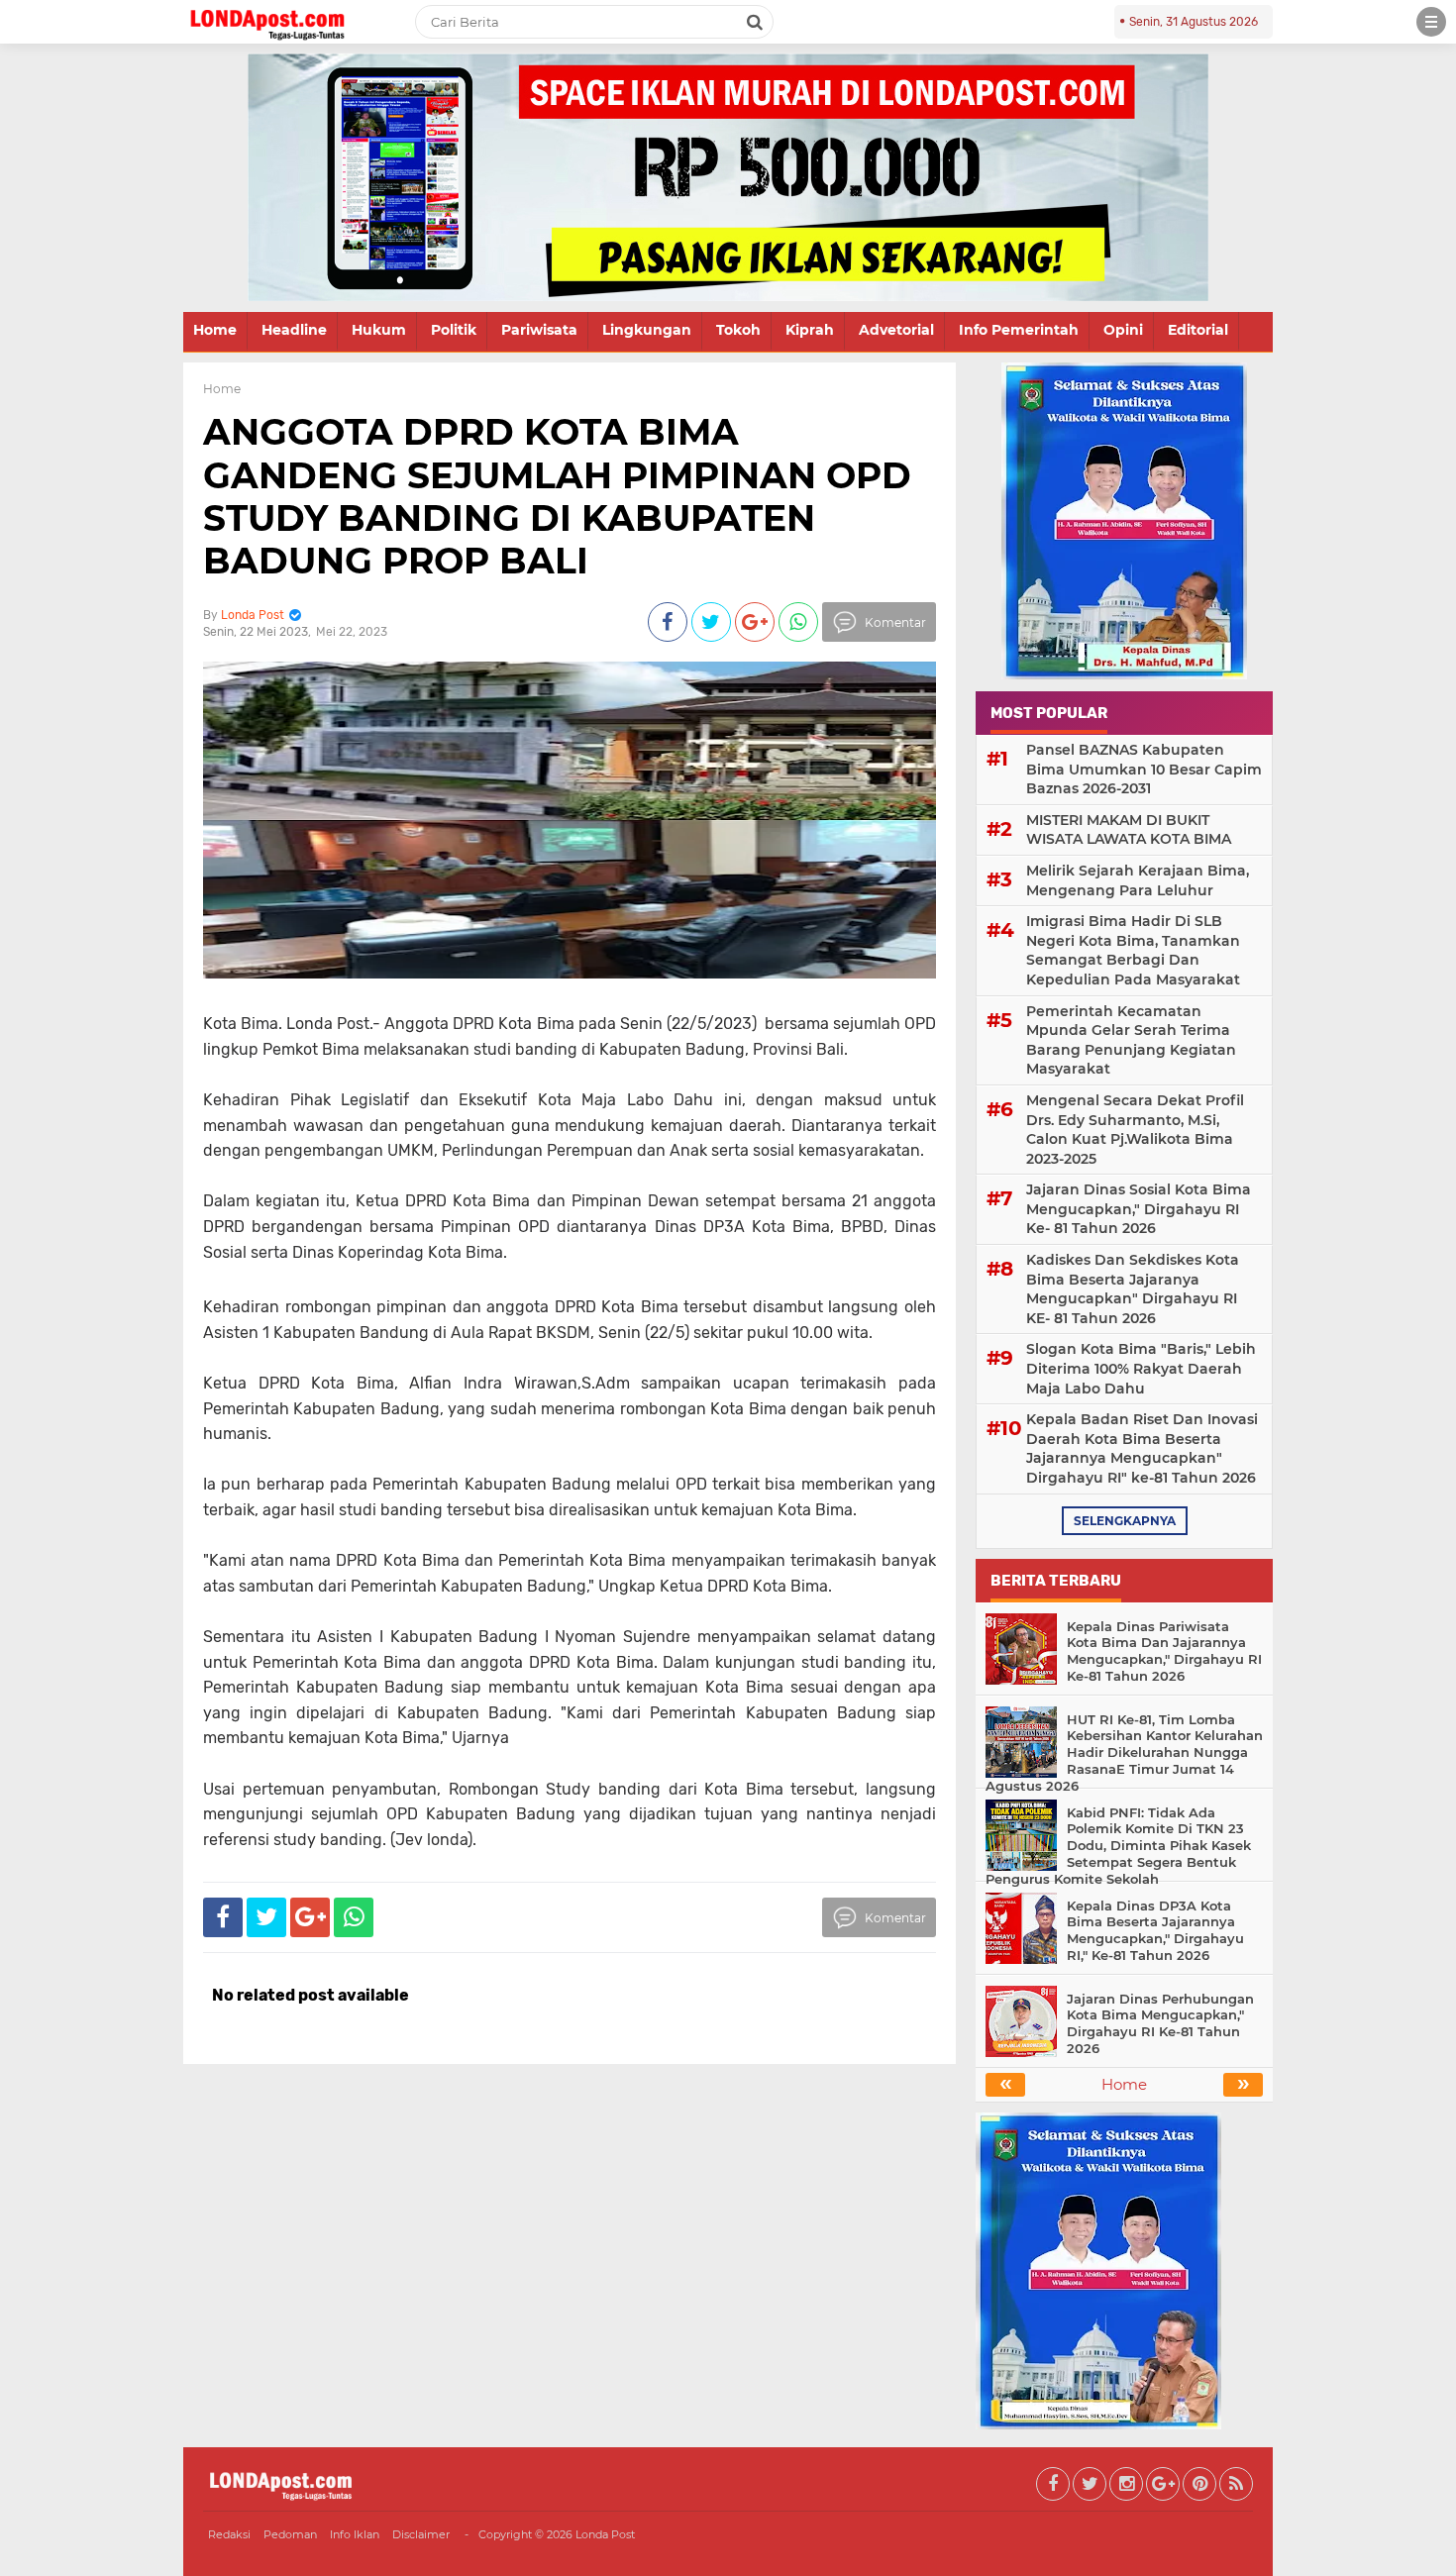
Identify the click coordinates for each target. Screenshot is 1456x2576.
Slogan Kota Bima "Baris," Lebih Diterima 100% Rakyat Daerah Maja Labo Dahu (1141, 1368)
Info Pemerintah (1019, 330)
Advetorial (896, 330)
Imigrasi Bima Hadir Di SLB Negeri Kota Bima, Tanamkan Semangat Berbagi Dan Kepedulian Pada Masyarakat (1133, 950)
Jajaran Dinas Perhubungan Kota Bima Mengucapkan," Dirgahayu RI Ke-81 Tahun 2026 (1160, 2024)
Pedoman (290, 2534)
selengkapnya (1125, 1521)
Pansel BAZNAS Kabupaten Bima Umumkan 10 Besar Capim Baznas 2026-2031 (1144, 769)
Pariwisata (539, 330)
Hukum (379, 330)
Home (215, 330)
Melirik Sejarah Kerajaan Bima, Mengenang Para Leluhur (1138, 880)
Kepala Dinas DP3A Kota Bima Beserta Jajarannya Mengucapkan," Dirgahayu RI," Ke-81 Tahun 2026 (1155, 1931)
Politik (454, 330)
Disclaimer (421, 2534)
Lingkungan (647, 330)
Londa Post (605, 2534)
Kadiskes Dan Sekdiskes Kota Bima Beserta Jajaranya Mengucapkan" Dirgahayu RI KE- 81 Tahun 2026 (1133, 1289)
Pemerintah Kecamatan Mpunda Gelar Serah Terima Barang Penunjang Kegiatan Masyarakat (1131, 1040)
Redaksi (229, 2534)
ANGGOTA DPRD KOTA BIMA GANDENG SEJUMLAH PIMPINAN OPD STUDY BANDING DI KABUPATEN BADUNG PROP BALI (557, 496)
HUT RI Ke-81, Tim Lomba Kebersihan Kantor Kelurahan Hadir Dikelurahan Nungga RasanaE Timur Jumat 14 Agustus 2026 (1124, 1753)
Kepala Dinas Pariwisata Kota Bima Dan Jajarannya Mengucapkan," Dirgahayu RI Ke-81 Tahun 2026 (1164, 1651)
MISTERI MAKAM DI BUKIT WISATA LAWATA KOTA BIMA (1129, 830)
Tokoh (738, 330)
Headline (294, 330)
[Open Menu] (1431, 22)
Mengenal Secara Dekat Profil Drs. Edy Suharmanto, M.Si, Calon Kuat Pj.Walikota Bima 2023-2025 (1135, 1130)
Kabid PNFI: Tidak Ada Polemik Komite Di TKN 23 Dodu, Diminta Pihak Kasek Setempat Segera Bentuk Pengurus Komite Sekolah (1118, 1846)
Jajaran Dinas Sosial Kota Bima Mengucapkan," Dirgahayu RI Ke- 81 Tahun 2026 (1139, 1209)
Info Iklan (355, 2534)
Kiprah (810, 330)
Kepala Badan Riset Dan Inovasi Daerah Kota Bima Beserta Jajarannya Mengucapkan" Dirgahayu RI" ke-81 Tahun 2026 (1142, 1448)
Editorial (1198, 330)
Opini (1123, 330)
